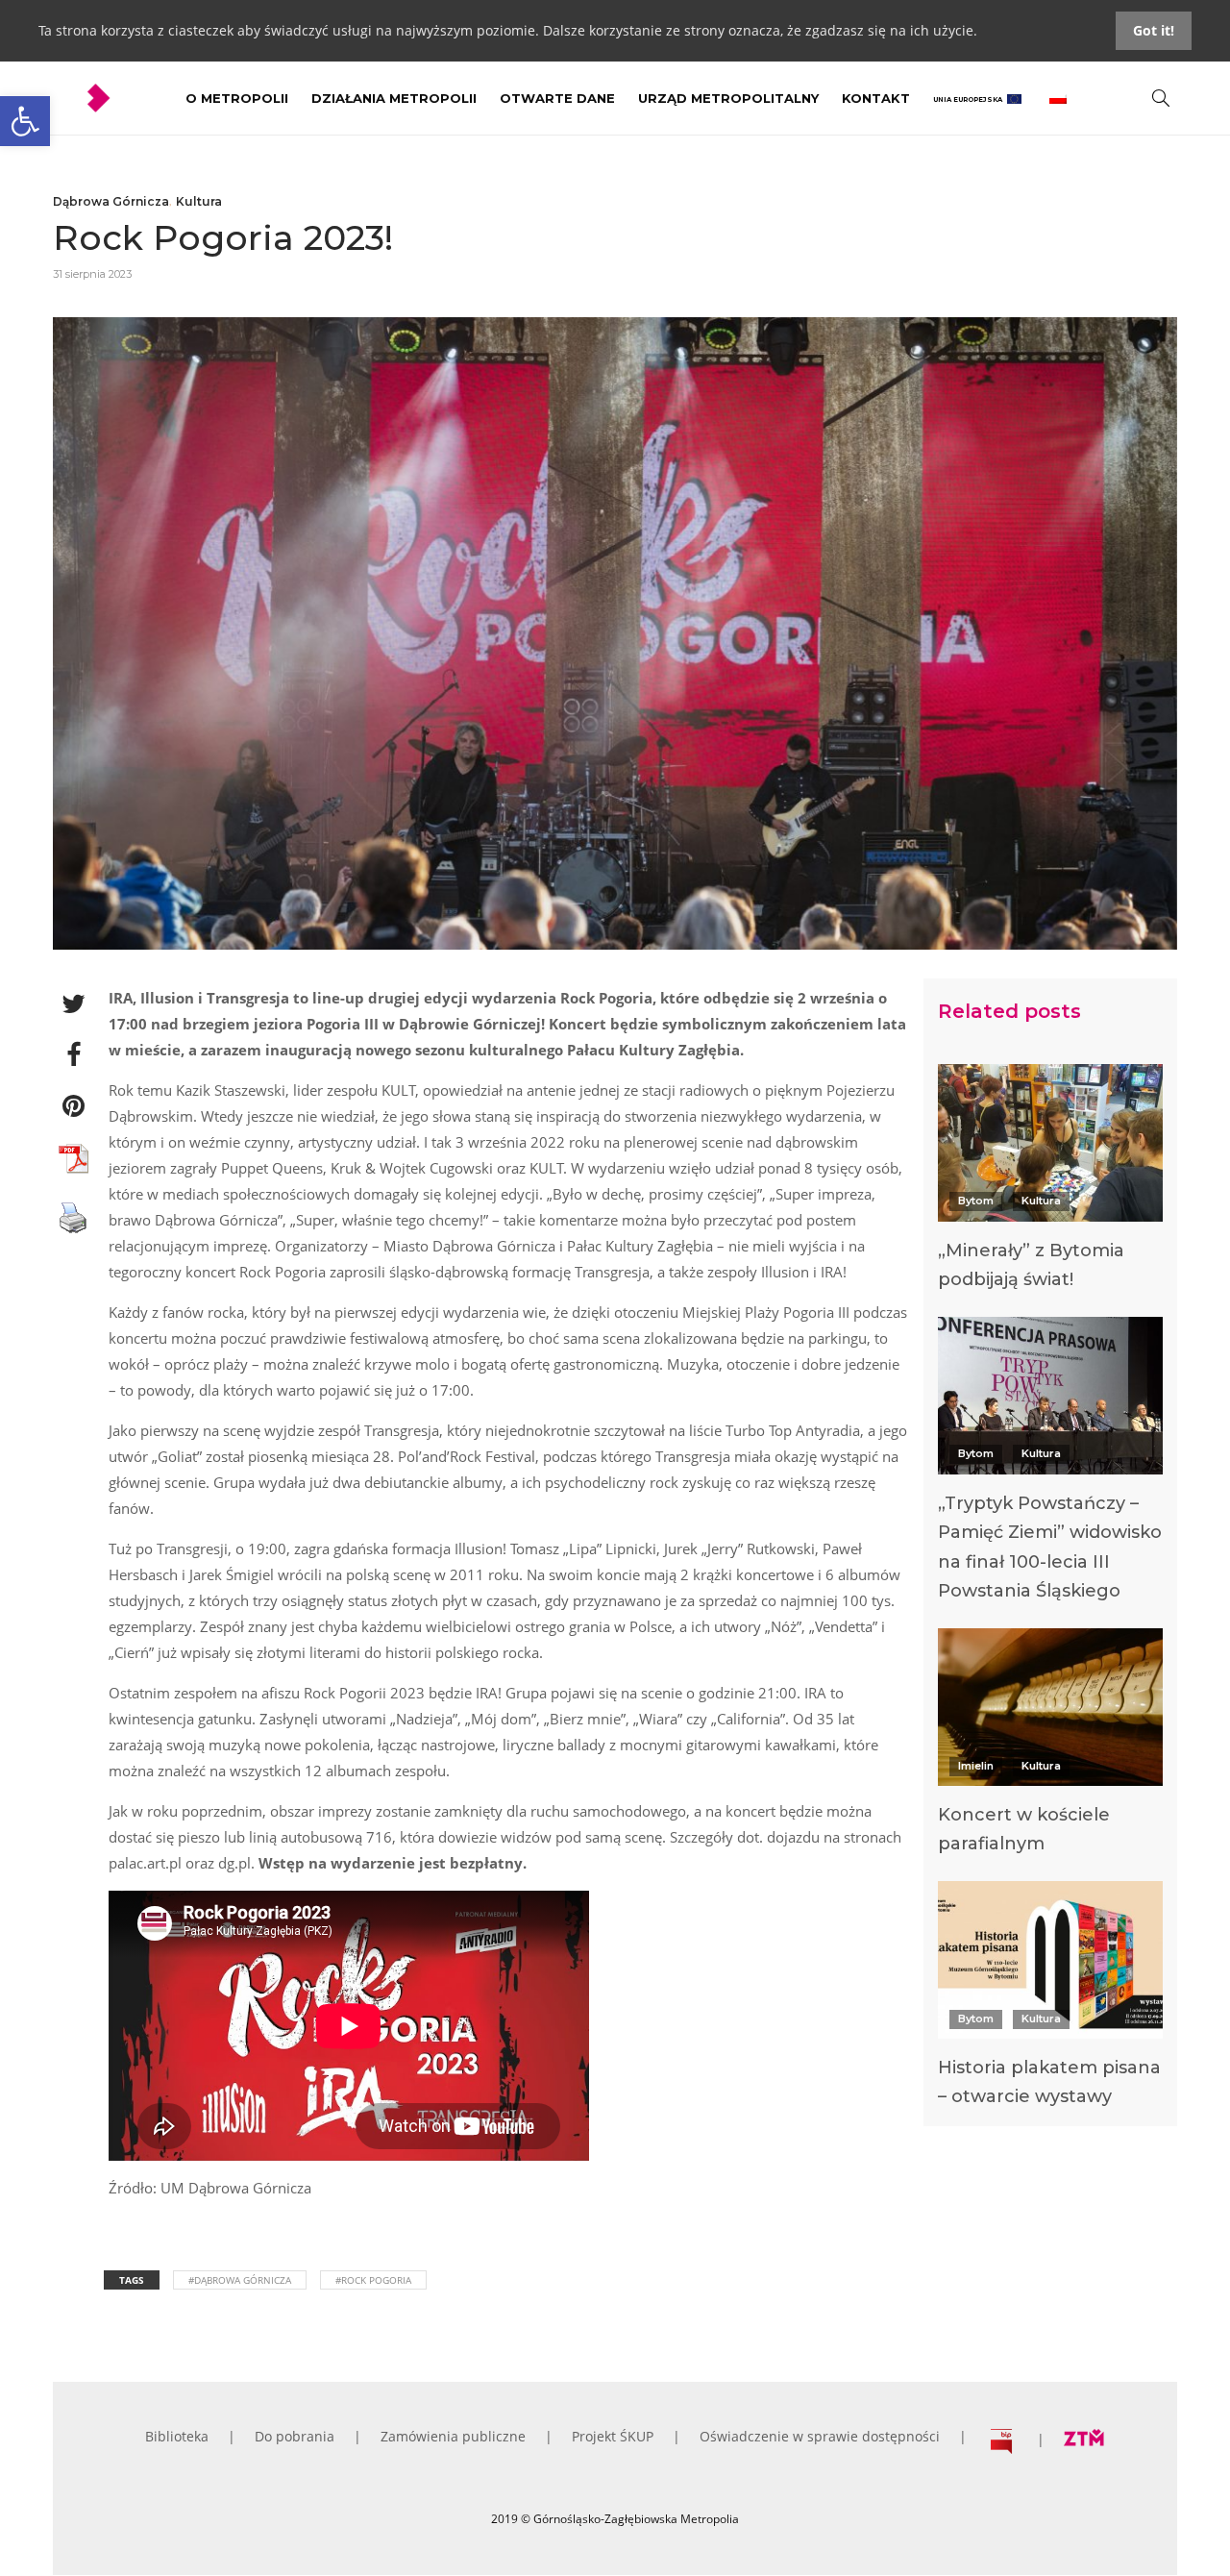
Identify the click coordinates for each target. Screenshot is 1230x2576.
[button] (25, 121)
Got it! (1154, 30)
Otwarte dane (557, 98)
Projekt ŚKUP (613, 2436)
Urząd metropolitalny (728, 98)
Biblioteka (177, 2436)
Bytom (976, 1201)
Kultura (199, 201)
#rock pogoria (373, 2280)
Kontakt (876, 98)
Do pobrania (295, 2436)
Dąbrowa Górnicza (111, 201)
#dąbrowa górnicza (240, 2280)
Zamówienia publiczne (453, 2436)
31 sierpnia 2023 (92, 274)
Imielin (976, 1766)
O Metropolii (237, 98)
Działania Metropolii (394, 98)
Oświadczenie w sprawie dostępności (820, 2436)
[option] (1050, 1183)
